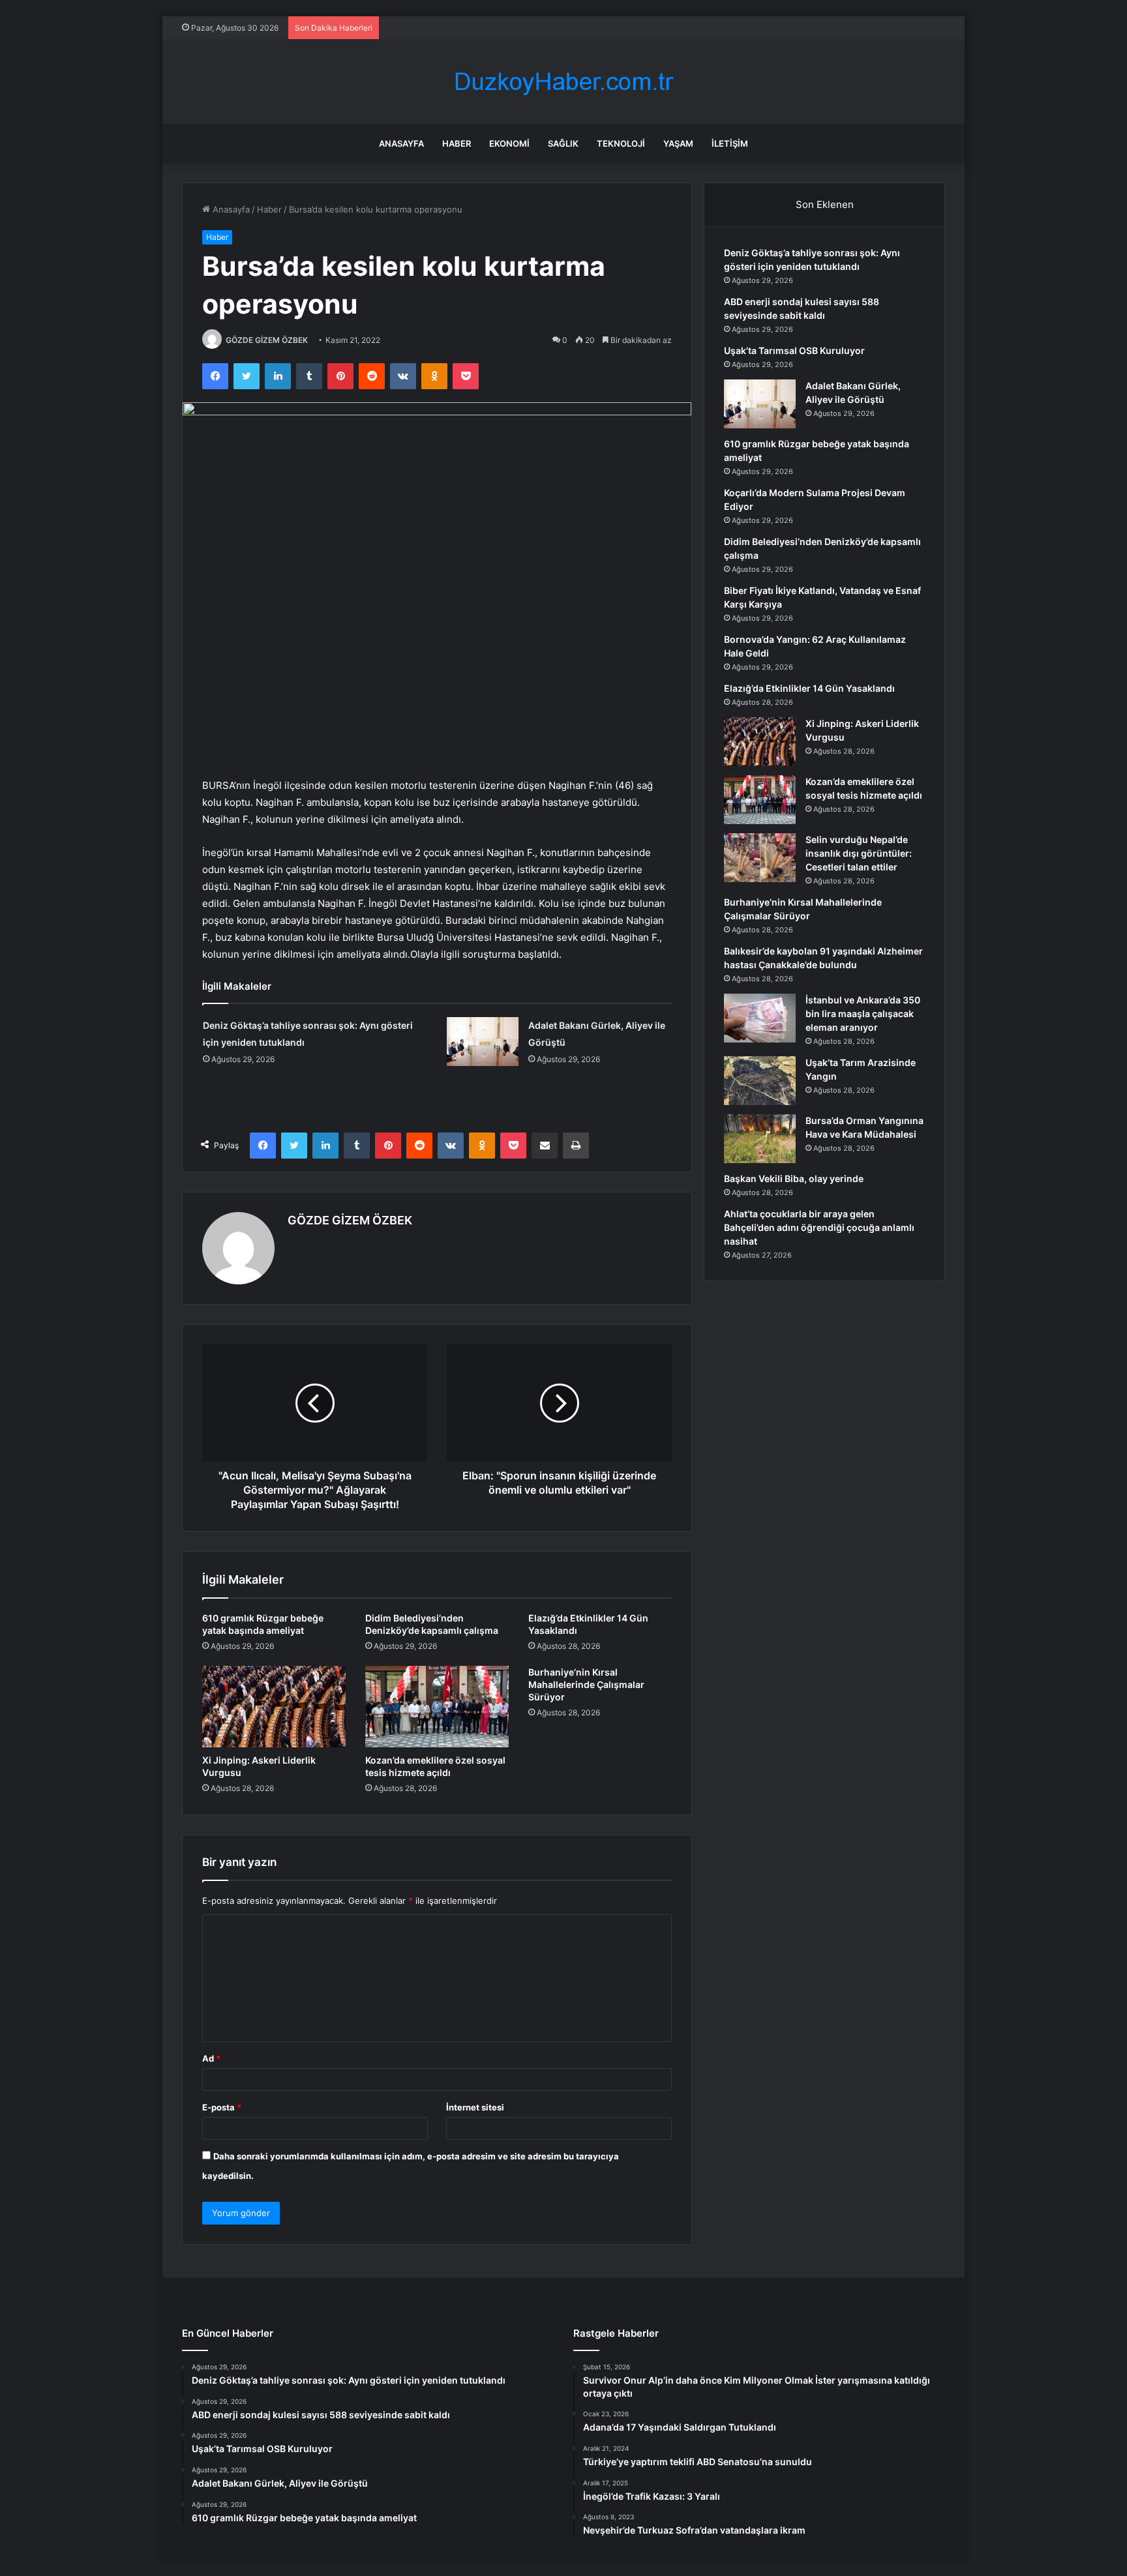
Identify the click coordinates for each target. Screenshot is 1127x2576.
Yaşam (678, 143)
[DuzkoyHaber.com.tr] (563, 82)
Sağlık (563, 143)
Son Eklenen (825, 204)
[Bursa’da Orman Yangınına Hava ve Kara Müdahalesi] (760, 1139)
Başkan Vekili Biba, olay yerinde (794, 1178)
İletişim (730, 143)
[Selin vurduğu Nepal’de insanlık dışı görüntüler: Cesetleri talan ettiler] (760, 858)
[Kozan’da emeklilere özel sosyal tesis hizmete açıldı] (437, 1706)
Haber (457, 143)
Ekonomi (509, 143)
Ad (211, 2058)
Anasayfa (401, 143)
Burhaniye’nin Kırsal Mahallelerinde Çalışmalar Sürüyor (586, 1684)
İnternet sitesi (475, 2107)
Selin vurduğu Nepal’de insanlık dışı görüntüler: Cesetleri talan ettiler (859, 853)
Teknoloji (621, 143)
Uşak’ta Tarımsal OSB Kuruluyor (794, 350)
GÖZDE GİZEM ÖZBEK (267, 340)
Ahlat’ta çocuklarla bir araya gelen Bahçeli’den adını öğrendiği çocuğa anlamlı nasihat (819, 1227)
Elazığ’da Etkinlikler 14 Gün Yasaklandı (809, 688)
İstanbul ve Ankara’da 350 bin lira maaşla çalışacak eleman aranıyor (863, 1014)
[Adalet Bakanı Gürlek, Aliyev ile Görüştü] (483, 1042)
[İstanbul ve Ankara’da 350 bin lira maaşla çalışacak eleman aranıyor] (760, 1018)
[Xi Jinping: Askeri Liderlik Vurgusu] (274, 1706)
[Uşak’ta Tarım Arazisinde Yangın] (760, 1081)
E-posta (222, 2107)
